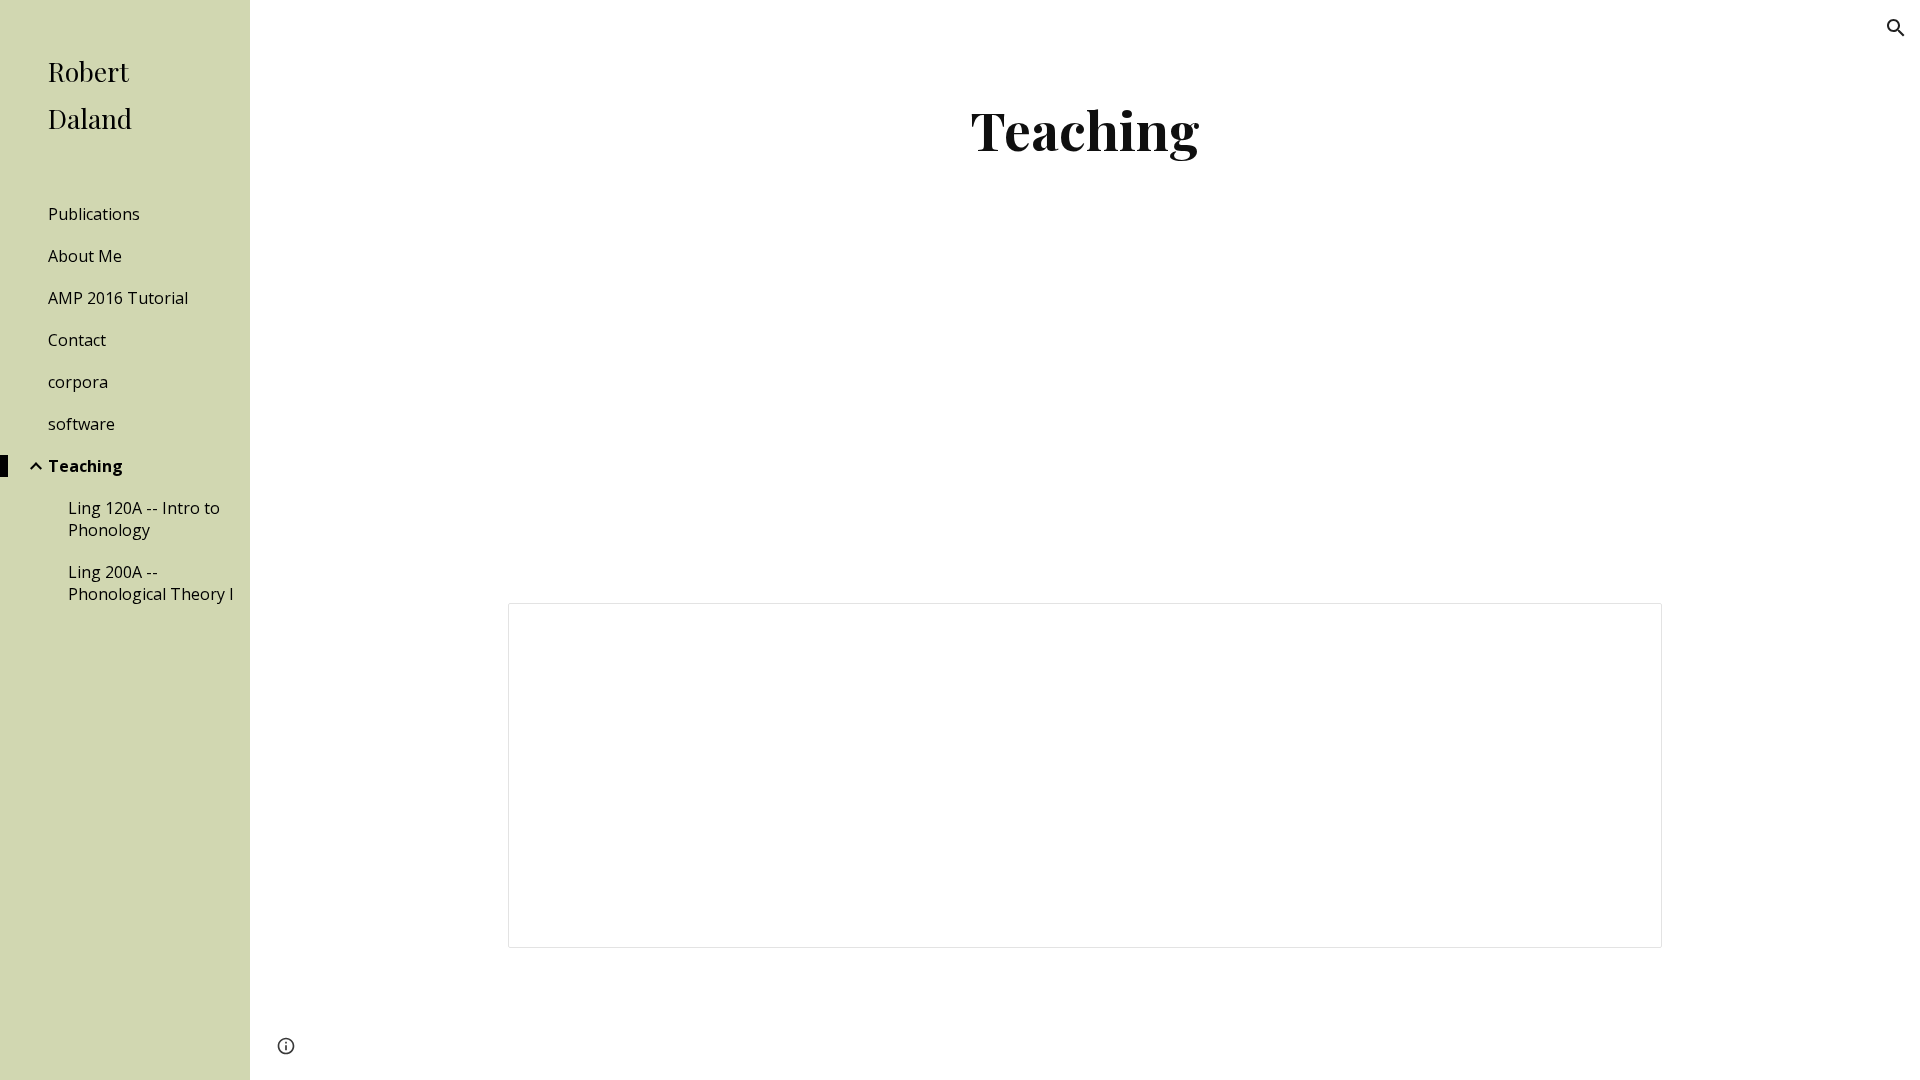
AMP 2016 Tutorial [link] (118, 298)
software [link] (81, 424)
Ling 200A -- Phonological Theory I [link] (151, 583)
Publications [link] (94, 214)
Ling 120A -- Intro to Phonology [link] (144, 519)
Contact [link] (77, 340)
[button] (1896, 28)
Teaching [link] (85, 466)
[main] (1085, 129)
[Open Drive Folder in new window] (1624, 629)
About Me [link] (85, 256)
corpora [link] (78, 382)
